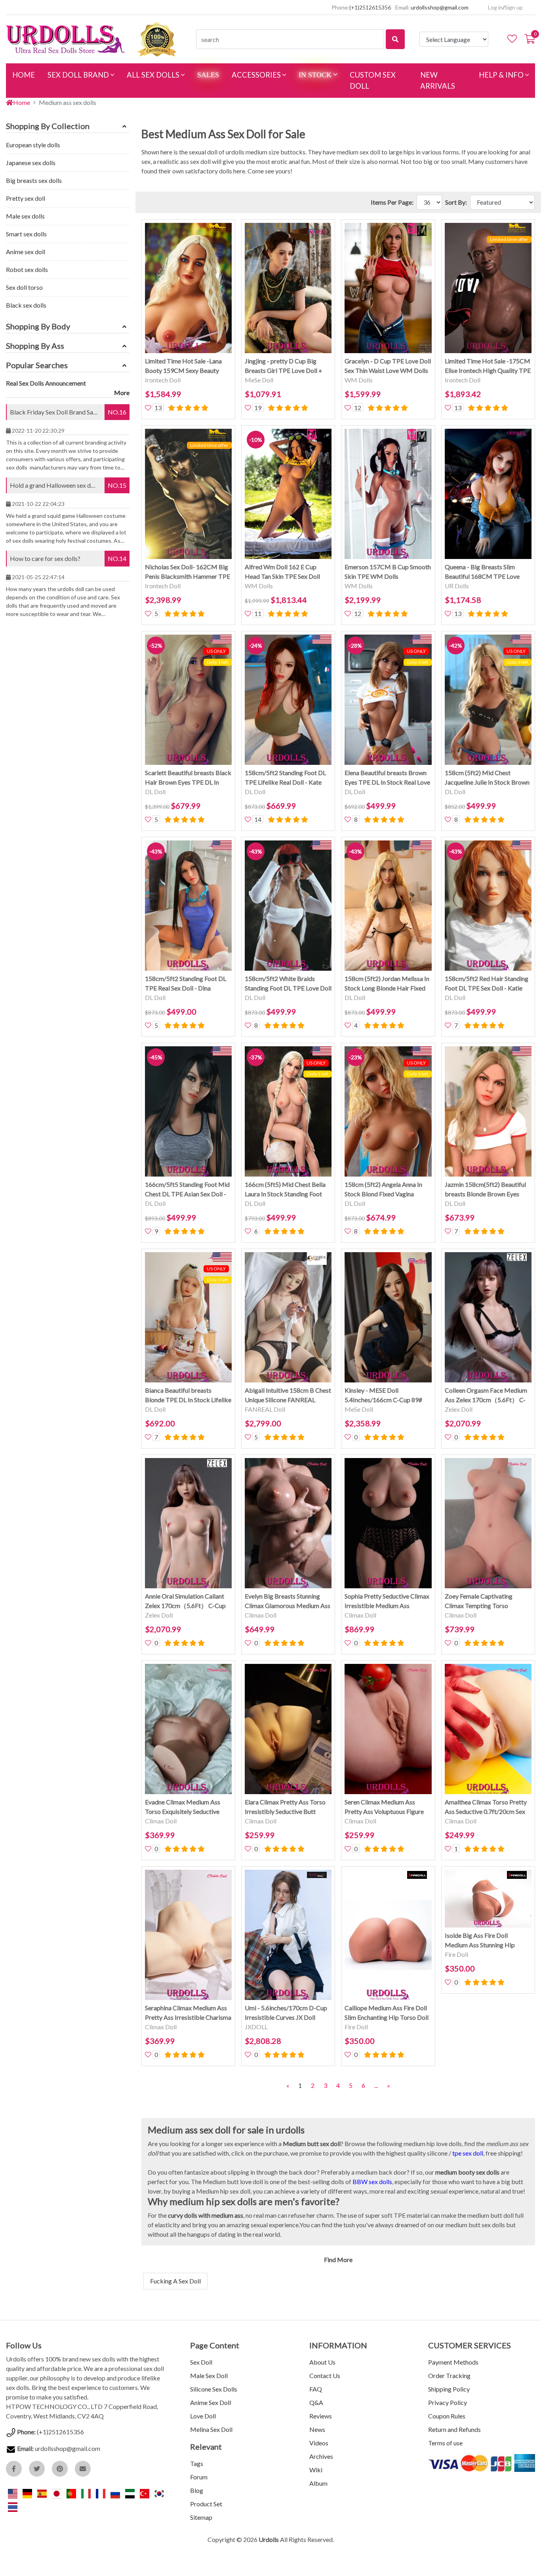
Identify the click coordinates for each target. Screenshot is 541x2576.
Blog (197, 2490)
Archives (321, 2456)
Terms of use (445, 2443)
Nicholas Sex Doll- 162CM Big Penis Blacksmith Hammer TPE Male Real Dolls (188, 572)
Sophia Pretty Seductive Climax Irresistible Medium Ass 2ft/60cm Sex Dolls (387, 1601)
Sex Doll (201, 2362)
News (317, 2429)
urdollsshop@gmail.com (440, 7)
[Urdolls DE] (28, 2493)
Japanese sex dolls (31, 163)
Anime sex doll (26, 252)
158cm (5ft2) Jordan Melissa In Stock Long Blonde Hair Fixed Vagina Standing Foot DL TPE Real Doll (387, 984)
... (376, 2085)
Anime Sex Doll (210, 2402)
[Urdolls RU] (116, 2493)
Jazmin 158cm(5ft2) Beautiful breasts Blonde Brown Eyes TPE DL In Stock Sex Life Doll (485, 1190)
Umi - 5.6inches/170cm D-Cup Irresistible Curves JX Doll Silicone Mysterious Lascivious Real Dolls (286, 2013)
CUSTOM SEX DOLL (373, 80)
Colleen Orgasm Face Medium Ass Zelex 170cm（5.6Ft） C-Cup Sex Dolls (486, 1395)
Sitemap (201, 2517)
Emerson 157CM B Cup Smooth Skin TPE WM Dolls (388, 571)
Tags (197, 2463)
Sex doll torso (24, 287)
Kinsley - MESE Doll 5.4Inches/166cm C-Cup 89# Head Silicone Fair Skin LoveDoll (383, 1395)
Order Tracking (449, 2375)
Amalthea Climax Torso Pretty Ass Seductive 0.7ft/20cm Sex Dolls (486, 1807)
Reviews (321, 2416)
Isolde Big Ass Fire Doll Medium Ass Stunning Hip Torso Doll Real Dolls (480, 1941)
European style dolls (33, 145)
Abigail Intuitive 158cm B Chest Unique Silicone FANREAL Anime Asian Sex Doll (288, 1395)
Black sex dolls (26, 305)
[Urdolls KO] (159, 2493)
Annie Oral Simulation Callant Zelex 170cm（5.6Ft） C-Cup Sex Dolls (185, 1601)
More (122, 393)
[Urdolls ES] (43, 2493)
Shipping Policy (449, 2389)
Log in (495, 7)
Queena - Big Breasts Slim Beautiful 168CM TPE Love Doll (482, 572)
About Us (322, 2362)
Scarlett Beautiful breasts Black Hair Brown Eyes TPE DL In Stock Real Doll (188, 778)
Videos (319, 2443)
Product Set (206, 2504)
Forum (199, 2477)
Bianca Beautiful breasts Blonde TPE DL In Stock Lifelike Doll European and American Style (188, 1395)
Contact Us (325, 2375)
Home (22, 102)
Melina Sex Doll (211, 2429)
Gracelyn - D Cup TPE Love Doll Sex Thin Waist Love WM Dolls (388, 366)
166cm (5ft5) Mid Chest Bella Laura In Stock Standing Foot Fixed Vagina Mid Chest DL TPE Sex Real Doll (288, 1190)
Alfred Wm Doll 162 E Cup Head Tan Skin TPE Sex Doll (282, 571)
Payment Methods (453, 2362)
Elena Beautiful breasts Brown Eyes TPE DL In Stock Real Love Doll (387, 778)
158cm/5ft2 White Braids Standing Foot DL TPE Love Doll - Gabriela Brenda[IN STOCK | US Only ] (288, 984)
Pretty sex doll (26, 198)
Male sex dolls (25, 216)
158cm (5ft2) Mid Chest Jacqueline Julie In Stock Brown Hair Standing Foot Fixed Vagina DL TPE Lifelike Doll (487, 778)
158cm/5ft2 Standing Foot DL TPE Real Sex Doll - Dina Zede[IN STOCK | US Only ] (186, 984)
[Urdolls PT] (72, 2493)
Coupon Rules (447, 2416)
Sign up (514, 7)
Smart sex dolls (26, 234)
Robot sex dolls (27, 269)
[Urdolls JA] (57, 2493)
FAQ (316, 2389)
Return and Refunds (454, 2429)
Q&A (316, 2402)
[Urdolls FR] (101, 2493)
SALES (208, 75)
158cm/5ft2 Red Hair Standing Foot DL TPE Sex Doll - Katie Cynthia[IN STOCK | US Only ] (487, 984)
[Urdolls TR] (145, 2493)
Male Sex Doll (209, 2375)
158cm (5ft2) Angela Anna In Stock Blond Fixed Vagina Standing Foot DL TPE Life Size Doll (386, 1190)
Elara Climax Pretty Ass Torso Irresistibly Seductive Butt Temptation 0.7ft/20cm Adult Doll (285, 1807)
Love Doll (203, 2416)
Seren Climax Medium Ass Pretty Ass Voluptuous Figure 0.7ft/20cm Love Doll (384, 1807)
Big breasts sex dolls (34, 180)
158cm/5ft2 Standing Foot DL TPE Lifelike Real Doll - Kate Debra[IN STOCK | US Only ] (285, 778)
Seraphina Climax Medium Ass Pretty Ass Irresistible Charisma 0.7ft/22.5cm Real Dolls (188, 2013)
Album (318, 2483)
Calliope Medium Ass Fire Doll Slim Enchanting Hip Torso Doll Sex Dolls (387, 2013)
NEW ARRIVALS (438, 80)
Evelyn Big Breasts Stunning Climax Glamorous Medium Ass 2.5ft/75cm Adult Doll (288, 1601)
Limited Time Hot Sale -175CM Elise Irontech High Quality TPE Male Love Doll (488, 366)
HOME (27, 75)
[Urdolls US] (13, 2493)
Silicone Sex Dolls (214, 2389)
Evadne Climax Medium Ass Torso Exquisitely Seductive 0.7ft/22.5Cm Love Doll (183, 1807)
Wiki (316, 2470)
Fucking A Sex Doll (175, 2281)
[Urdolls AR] (130, 2493)
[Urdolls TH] (13, 2506)
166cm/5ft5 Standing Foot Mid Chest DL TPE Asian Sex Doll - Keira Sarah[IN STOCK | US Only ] (187, 1190)
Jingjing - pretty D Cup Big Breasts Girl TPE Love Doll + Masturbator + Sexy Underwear (288, 366)
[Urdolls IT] (87, 2493)
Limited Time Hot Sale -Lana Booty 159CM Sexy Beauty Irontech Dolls (183, 366)
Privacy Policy (448, 2402)
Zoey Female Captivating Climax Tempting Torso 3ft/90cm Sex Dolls (479, 1601)
